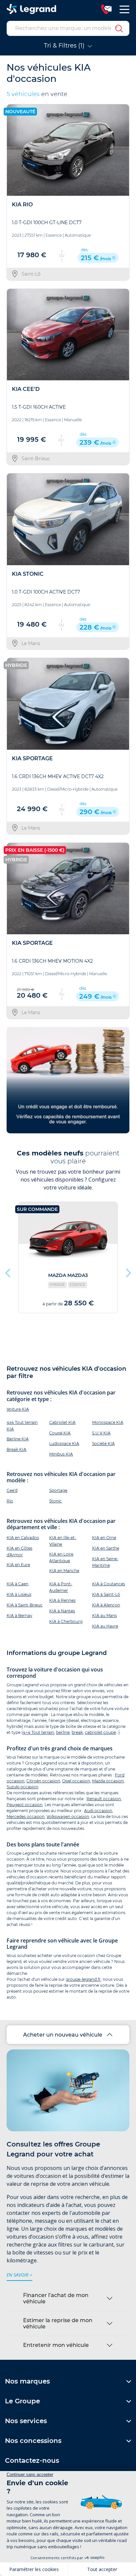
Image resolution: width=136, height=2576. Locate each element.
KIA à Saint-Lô (106, 1594)
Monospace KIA (108, 1422)
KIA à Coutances (109, 1584)
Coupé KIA (60, 1433)
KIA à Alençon (106, 1605)
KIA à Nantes (62, 1611)
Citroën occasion (43, 1781)
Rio (10, 1501)
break (77, 1732)
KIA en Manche (64, 1571)
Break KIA (17, 1449)
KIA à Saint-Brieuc (25, 1605)
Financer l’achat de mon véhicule (56, 2298)
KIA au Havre (105, 1626)
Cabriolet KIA (62, 1422)
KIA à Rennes (62, 1600)
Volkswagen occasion (68, 1817)
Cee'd (12, 1490)
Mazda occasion (108, 1781)
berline (63, 1732)
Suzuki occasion (22, 1787)
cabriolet (94, 1732)
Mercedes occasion (26, 1817)
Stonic (55, 1501)
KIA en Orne (104, 1538)
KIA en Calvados (23, 1538)
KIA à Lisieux (19, 1594)
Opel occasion (76, 1781)
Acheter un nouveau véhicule (63, 2035)
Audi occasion (98, 1811)
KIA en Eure (18, 1565)
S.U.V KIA (101, 1433)
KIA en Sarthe (106, 1548)
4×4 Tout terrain (38, 1732)
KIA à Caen (17, 1584)
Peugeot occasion (25, 1805)
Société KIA (103, 1443)
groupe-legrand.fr (83, 1979)
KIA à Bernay (19, 1615)
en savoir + (19, 2275)
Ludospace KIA (64, 1443)
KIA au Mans (104, 1615)
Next (128, 1271)
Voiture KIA (18, 1409)
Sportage (58, 1490)
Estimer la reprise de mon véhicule (58, 2323)
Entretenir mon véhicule (56, 2345)
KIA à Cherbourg (66, 1621)
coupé (110, 1732)
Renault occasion (104, 1799)
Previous (8, 1271)
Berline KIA (18, 1439)
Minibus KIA (61, 1454)
